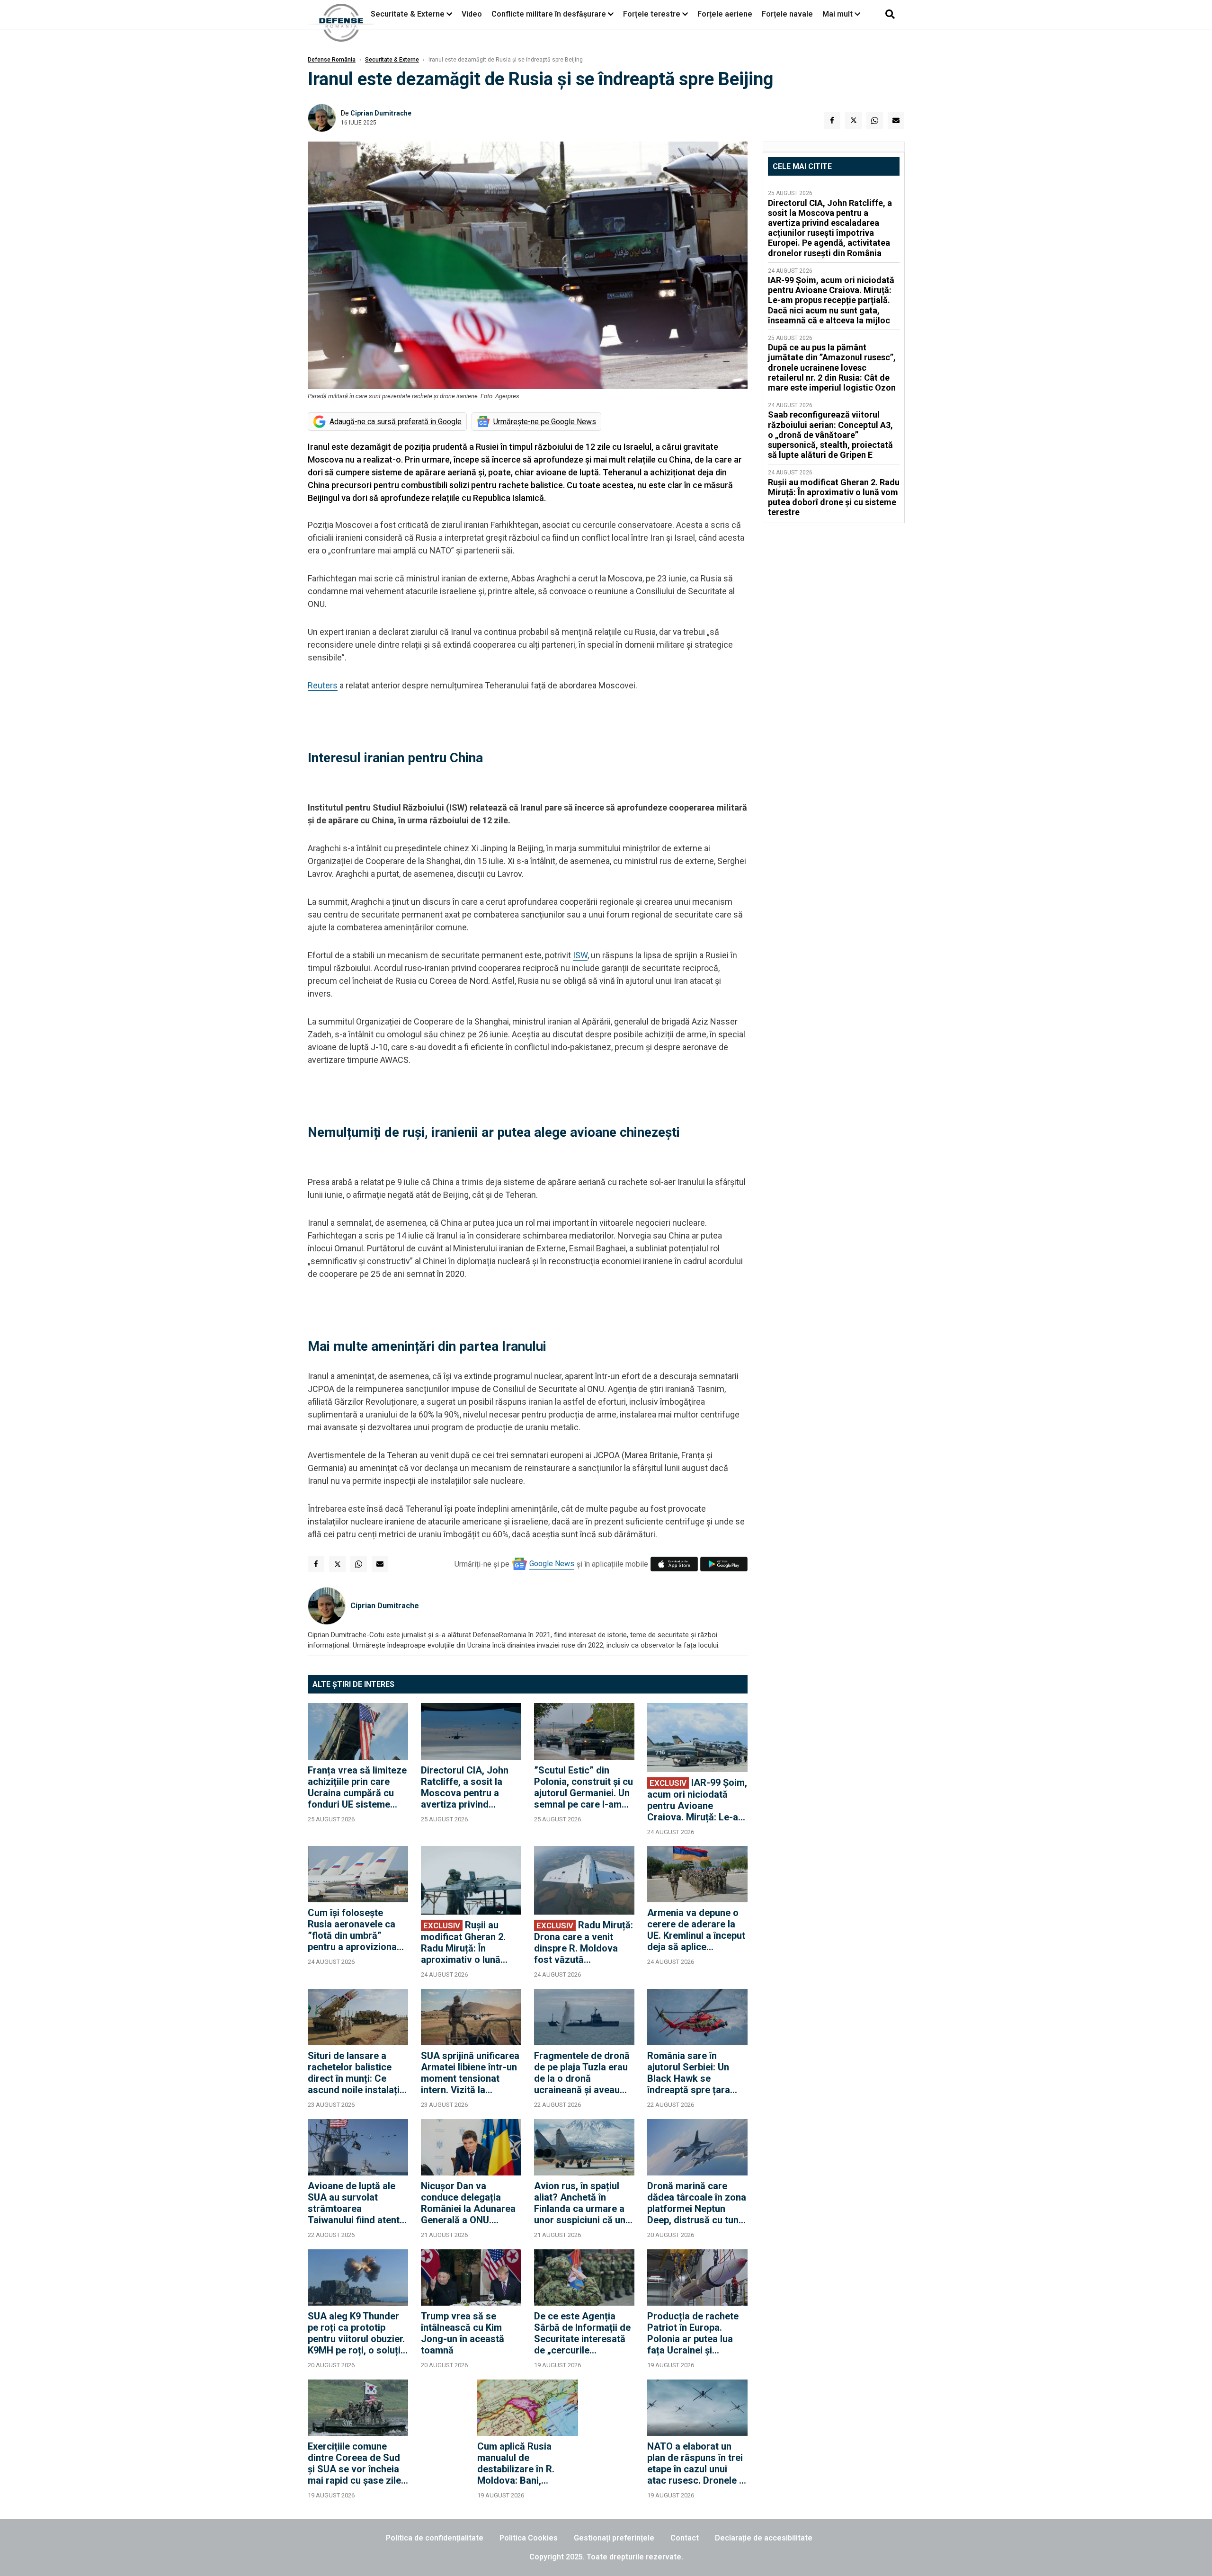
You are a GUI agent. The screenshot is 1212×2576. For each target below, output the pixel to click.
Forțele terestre (652, 14)
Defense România (332, 60)
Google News (552, 1564)
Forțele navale (787, 14)
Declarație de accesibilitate (764, 2538)
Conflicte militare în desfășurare (549, 14)
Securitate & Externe (408, 14)
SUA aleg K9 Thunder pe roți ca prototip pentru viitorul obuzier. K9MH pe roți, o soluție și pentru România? (357, 2333)
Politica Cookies (529, 2538)
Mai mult (838, 14)
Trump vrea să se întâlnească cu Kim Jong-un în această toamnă (463, 2333)
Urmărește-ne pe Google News (545, 422)
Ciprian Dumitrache (381, 113)
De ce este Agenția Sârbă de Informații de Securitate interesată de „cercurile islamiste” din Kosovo (582, 2333)
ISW (580, 955)
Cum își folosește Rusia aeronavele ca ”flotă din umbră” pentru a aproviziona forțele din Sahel (352, 1930)
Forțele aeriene (725, 14)
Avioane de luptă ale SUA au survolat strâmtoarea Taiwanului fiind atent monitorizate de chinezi (354, 2203)
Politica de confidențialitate (435, 2538)
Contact (685, 2538)
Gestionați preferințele (614, 2538)
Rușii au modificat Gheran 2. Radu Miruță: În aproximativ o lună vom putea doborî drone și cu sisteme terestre (463, 1942)
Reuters (323, 685)
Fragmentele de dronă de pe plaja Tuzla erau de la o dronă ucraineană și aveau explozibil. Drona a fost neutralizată (584, 2073)
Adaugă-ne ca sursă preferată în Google (396, 422)
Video (472, 14)
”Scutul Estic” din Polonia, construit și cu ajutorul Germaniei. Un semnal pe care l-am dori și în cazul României (584, 1787)
